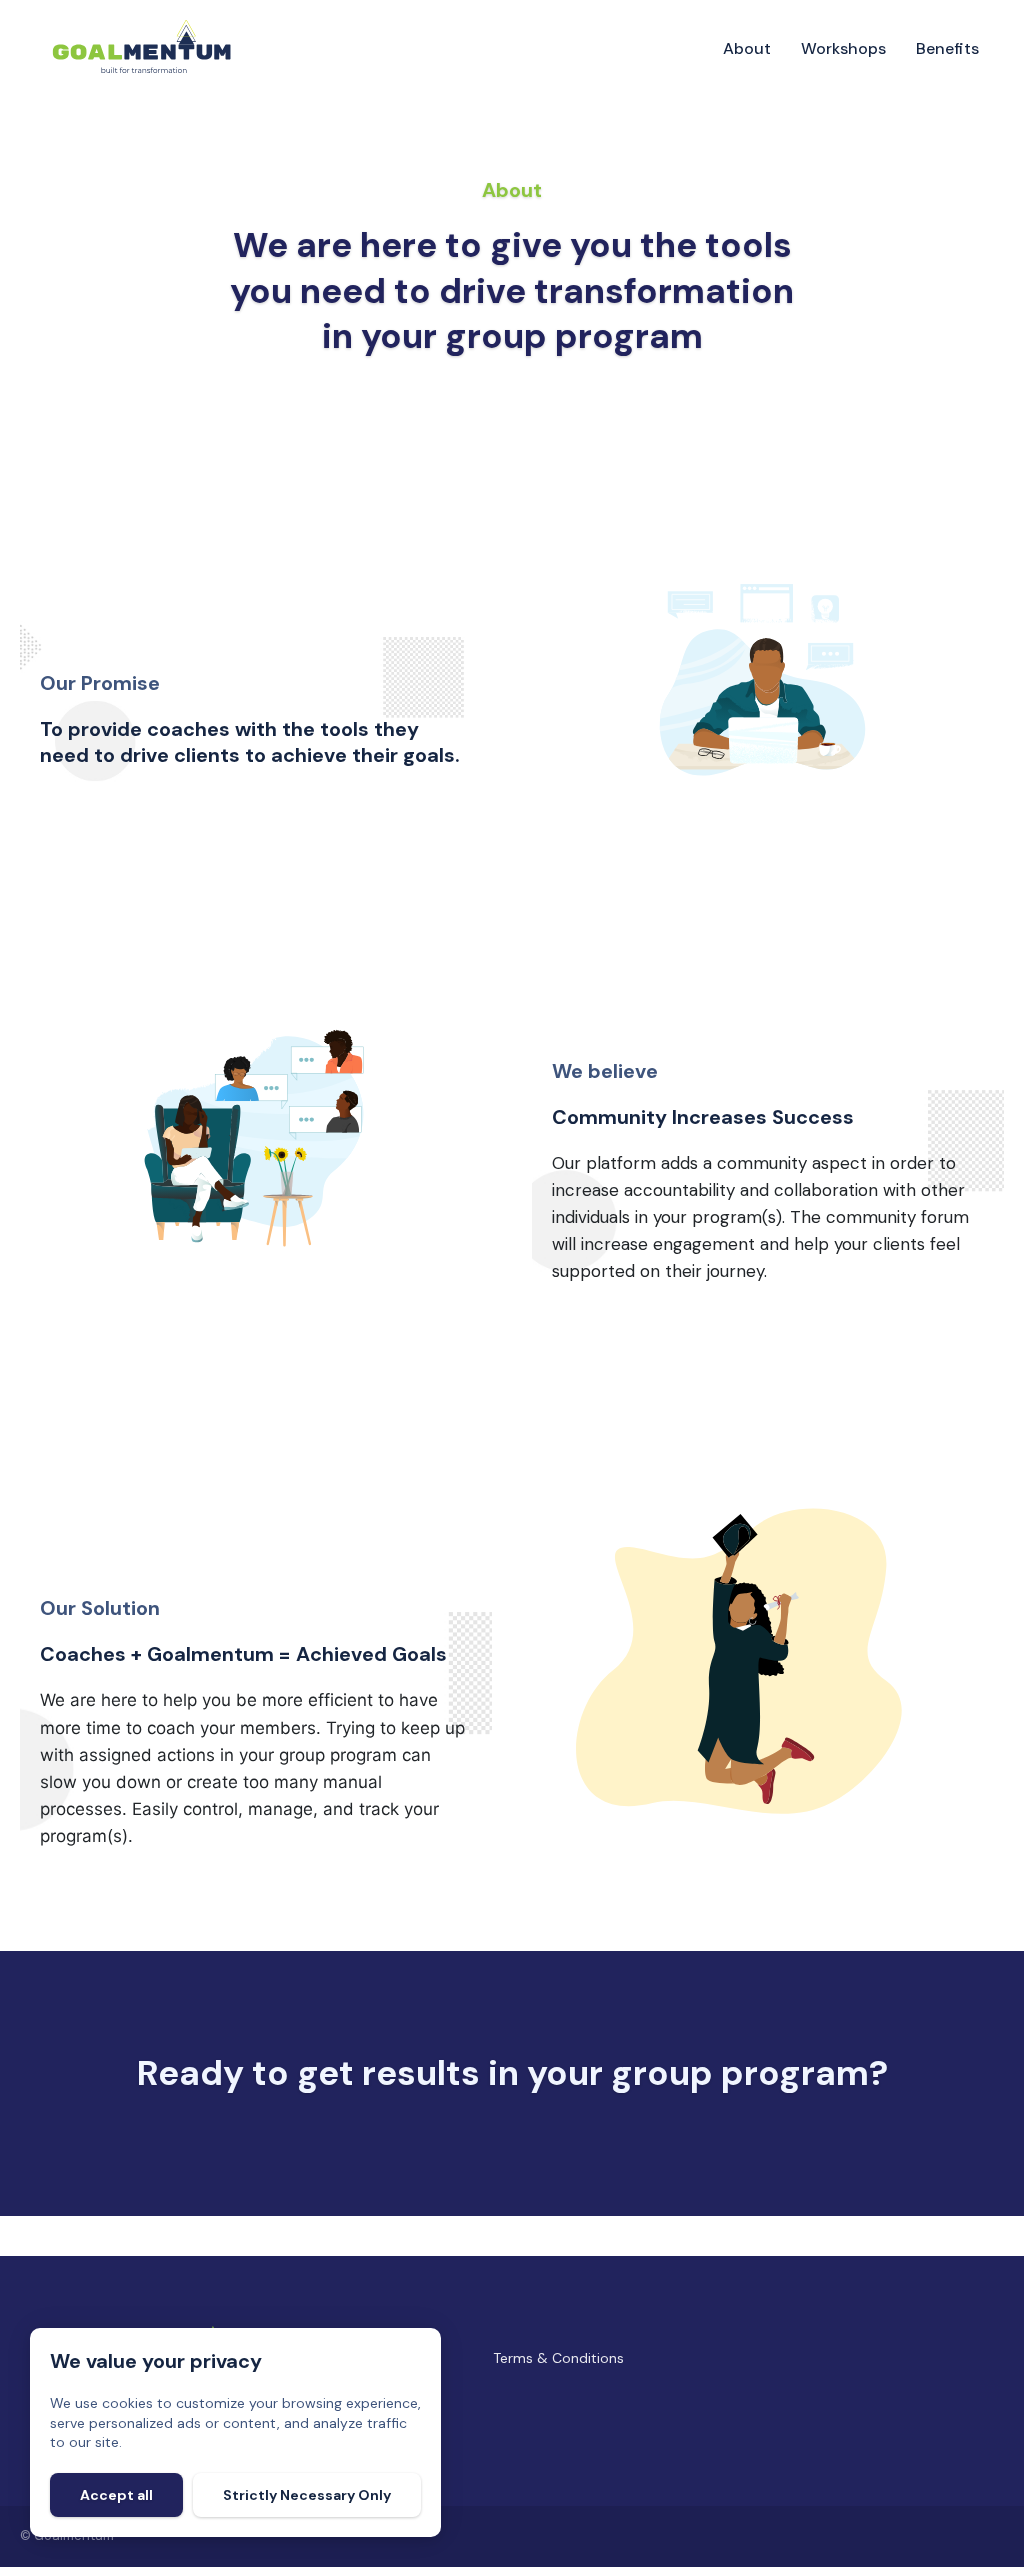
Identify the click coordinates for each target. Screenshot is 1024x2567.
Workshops (843, 48)
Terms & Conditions (558, 2358)
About (747, 48)
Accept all (116, 2495)
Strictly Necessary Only (307, 2495)
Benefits (947, 48)
